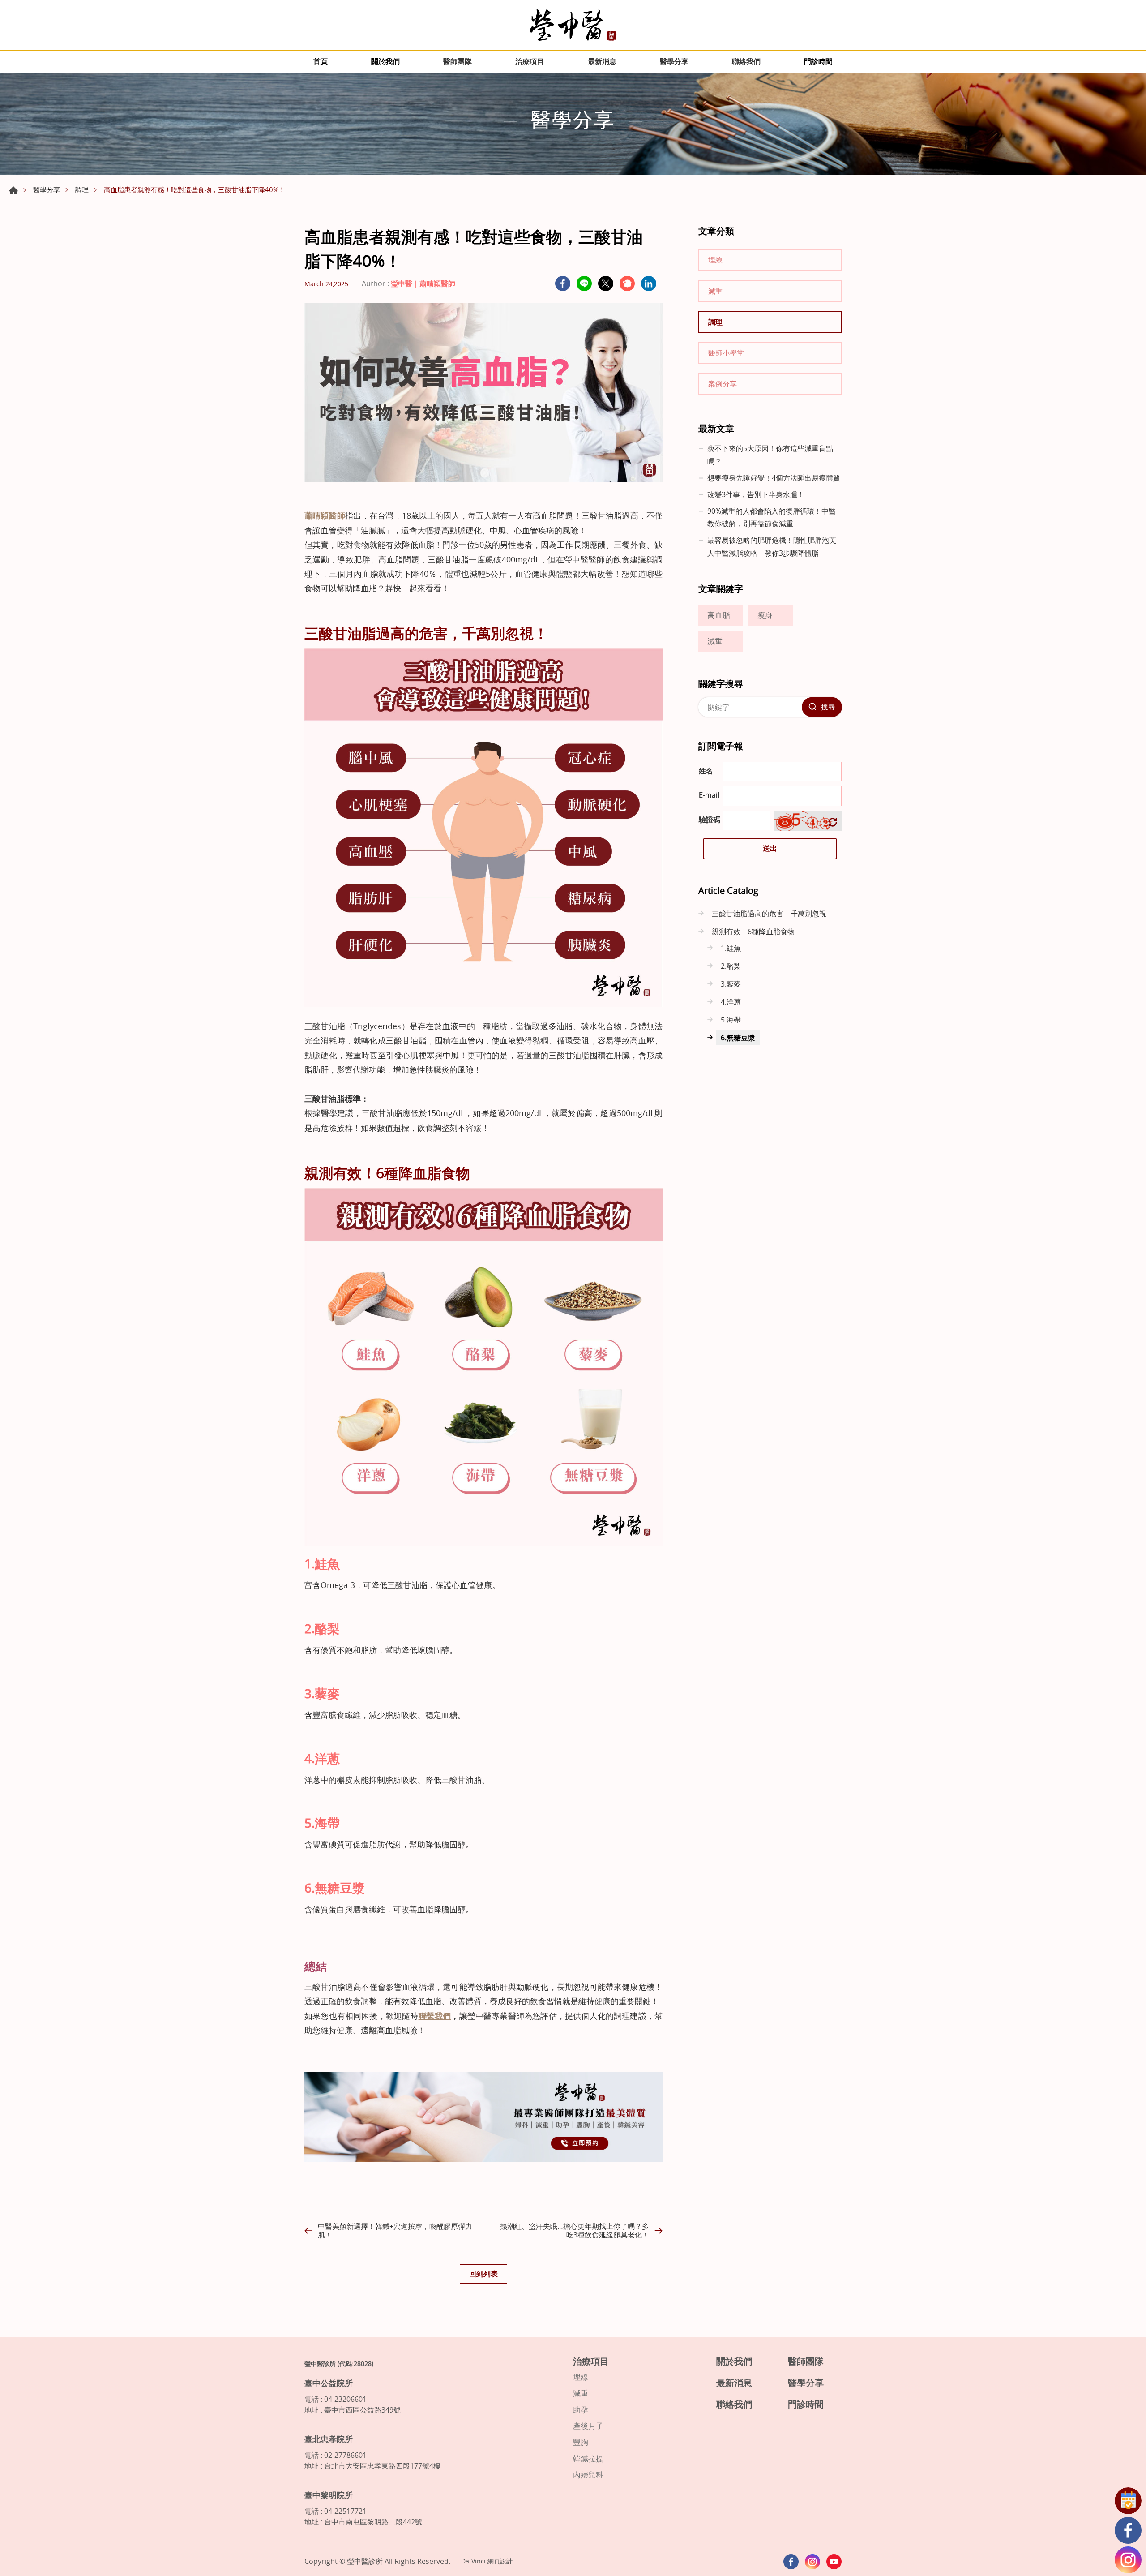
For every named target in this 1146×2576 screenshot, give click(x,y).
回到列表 (483, 2274)
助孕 (581, 2410)
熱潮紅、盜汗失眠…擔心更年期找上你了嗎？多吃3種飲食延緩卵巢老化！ (575, 2230)
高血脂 (719, 615)
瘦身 (765, 615)
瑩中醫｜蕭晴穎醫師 (423, 283)
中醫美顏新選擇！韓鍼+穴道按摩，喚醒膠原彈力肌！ (395, 2230)
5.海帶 (731, 1020)
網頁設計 (500, 2561)
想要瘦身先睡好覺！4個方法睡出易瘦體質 (774, 478)
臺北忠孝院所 (329, 2439)
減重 (715, 291)
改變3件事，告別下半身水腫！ (756, 494)
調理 (82, 189)
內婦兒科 (588, 2475)
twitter (606, 283)
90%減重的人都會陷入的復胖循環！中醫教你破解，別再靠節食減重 (772, 517)
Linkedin (649, 283)
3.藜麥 (731, 984)
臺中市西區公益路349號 (362, 2410)
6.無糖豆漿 (738, 1038)
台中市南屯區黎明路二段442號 (373, 2522)
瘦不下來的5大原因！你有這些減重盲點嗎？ (770, 455)
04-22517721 (345, 2511)
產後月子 (588, 2426)
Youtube (834, 2562)
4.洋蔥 (731, 1002)
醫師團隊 (458, 61)
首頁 (321, 61)
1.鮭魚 (731, 948)
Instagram (1128, 2560)
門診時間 (818, 61)
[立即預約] (483, 2159)
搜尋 (828, 707)
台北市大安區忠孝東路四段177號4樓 (382, 2466)
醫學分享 (674, 61)
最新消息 (602, 61)
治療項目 (530, 61)
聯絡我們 (746, 61)
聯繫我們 (435, 2016)
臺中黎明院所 (329, 2495)
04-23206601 (345, 2399)
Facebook (1128, 2530)
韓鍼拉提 (588, 2459)
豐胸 (581, 2442)
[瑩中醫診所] (573, 25)
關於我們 (385, 61)
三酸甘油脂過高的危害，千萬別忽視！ (773, 914)
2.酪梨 (731, 966)
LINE (584, 283)
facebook (563, 283)
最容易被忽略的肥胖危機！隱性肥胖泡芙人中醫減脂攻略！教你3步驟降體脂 (772, 547)
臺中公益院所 (329, 2383)
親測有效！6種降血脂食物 (753, 932)
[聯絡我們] (1128, 2501)
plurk (627, 283)
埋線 (715, 260)
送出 (770, 848)
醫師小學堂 (726, 353)
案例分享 (723, 384)
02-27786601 (345, 2455)
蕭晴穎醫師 (325, 515)
